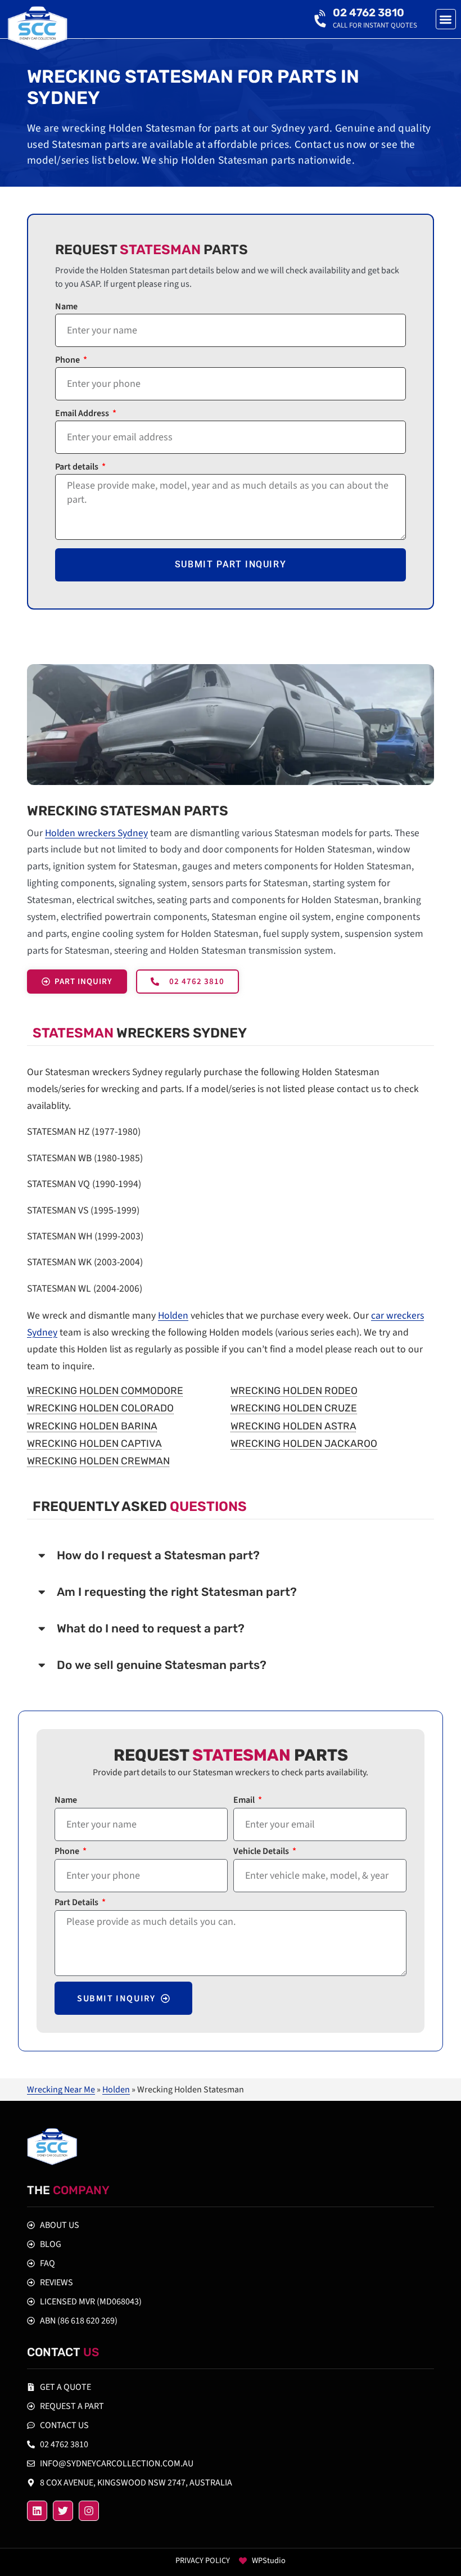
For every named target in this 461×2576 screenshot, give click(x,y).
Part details (78, 468)
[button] (446, 19)
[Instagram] (89, 2511)
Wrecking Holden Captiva (94, 1443)
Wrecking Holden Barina (92, 1426)
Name (66, 307)
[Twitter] (63, 2511)
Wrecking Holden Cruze (294, 1408)
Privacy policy (203, 2561)
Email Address (83, 414)
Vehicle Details (262, 1852)
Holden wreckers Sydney (96, 833)
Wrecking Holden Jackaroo (304, 1443)
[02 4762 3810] (322, 19)
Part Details (77, 1903)
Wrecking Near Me (61, 2090)
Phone (68, 361)
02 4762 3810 (369, 13)
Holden (173, 1316)
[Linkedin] (37, 2511)
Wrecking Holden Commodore (105, 1391)
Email (245, 1801)
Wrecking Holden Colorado (100, 1408)
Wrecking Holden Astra (293, 1426)
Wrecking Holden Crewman (98, 1461)
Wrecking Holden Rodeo (294, 1391)
